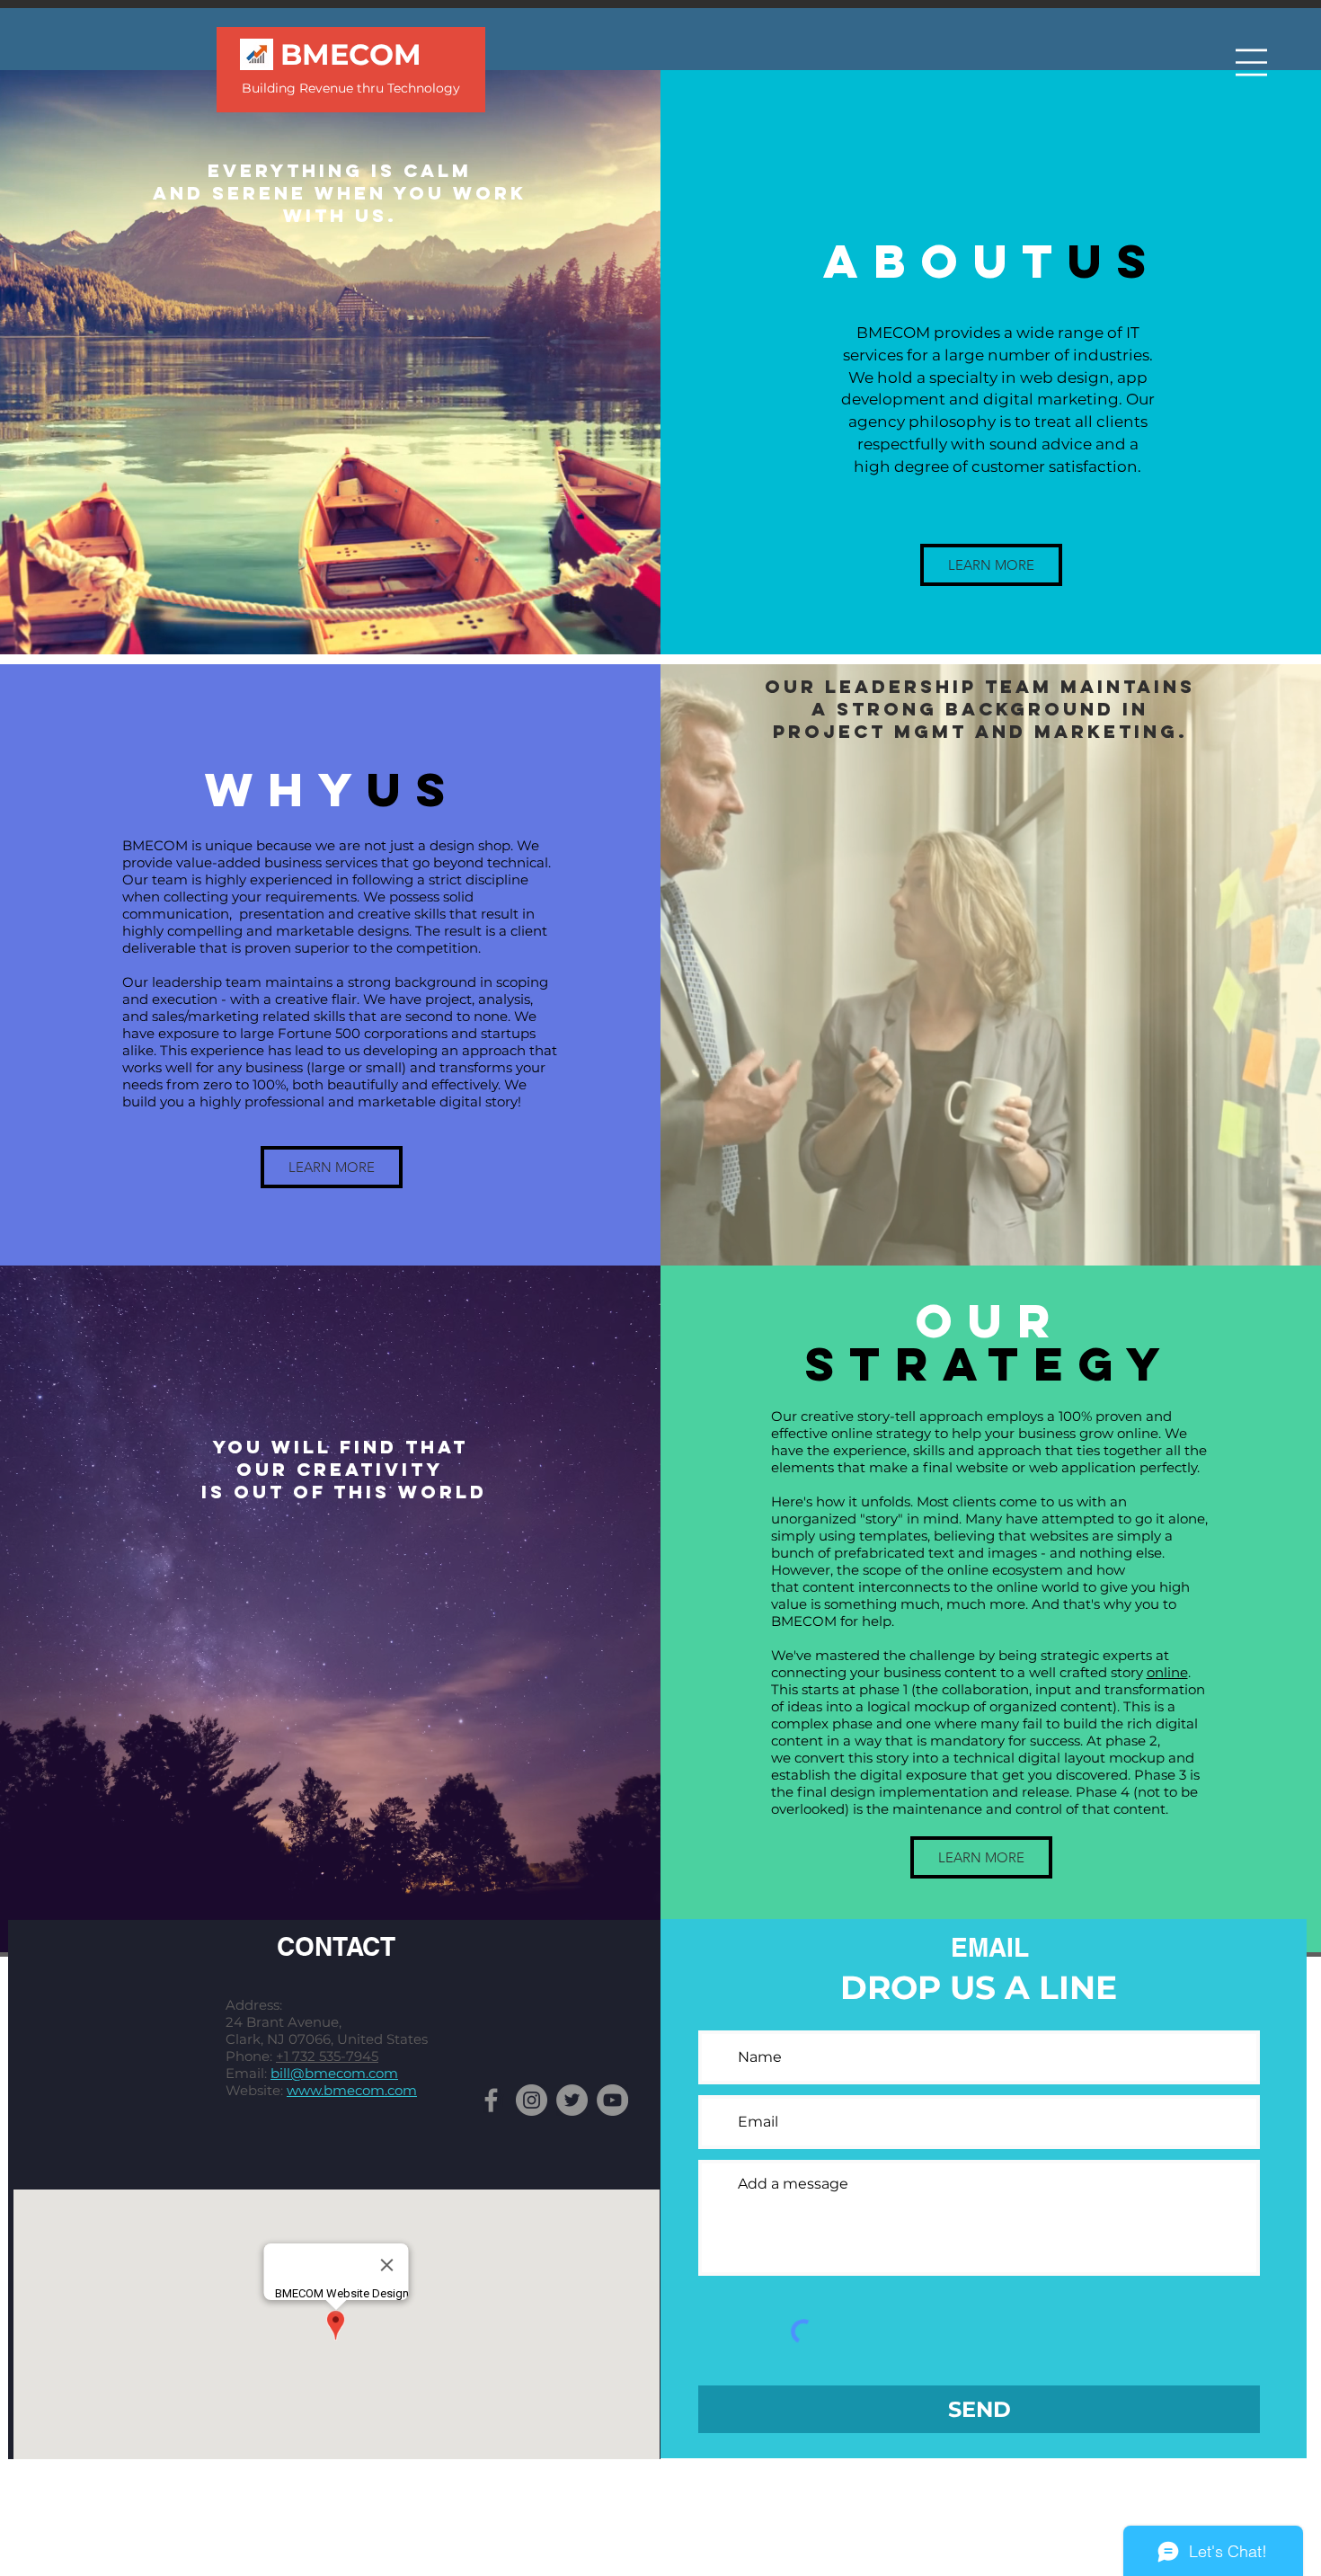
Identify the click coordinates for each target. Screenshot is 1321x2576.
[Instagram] (532, 2100)
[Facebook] (491, 2100)
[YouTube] (612, 2100)
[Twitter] (572, 2100)
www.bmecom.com (352, 2090)
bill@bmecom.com (334, 2073)
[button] (1251, 62)
